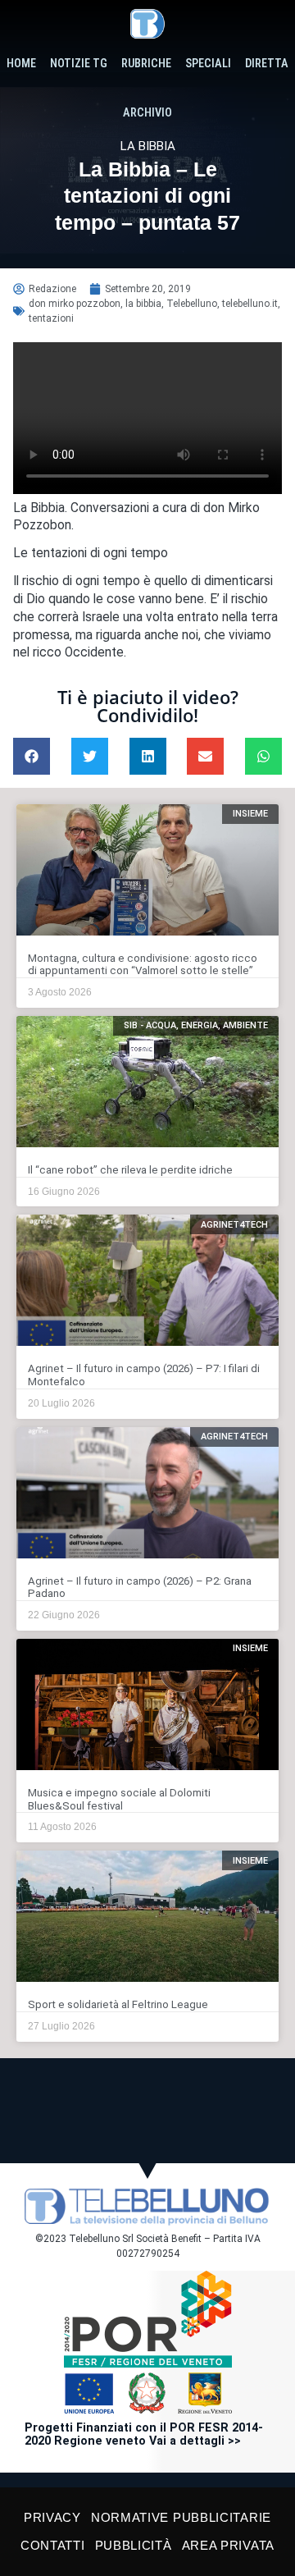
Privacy (52, 2517)
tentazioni (51, 318)
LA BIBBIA (148, 146)
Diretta (267, 64)
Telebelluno (192, 304)
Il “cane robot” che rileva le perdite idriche (130, 1170)
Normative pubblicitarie (181, 2517)
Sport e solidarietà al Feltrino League (118, 2004)
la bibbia (143, 304)
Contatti (53, 2545)
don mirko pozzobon (75, 304)
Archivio (147, 113)
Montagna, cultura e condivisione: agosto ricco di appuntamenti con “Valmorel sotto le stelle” (143, 965)
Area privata (228, 2545)
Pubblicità (134, 2545)
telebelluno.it (250, 304)
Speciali (208, 64)
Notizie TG (79, 64)
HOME (21, 64)
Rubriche (146, 64)
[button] (32, 756)
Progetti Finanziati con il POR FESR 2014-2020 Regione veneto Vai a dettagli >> (144, 2434)
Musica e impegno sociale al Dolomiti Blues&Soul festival (119, 1799)
